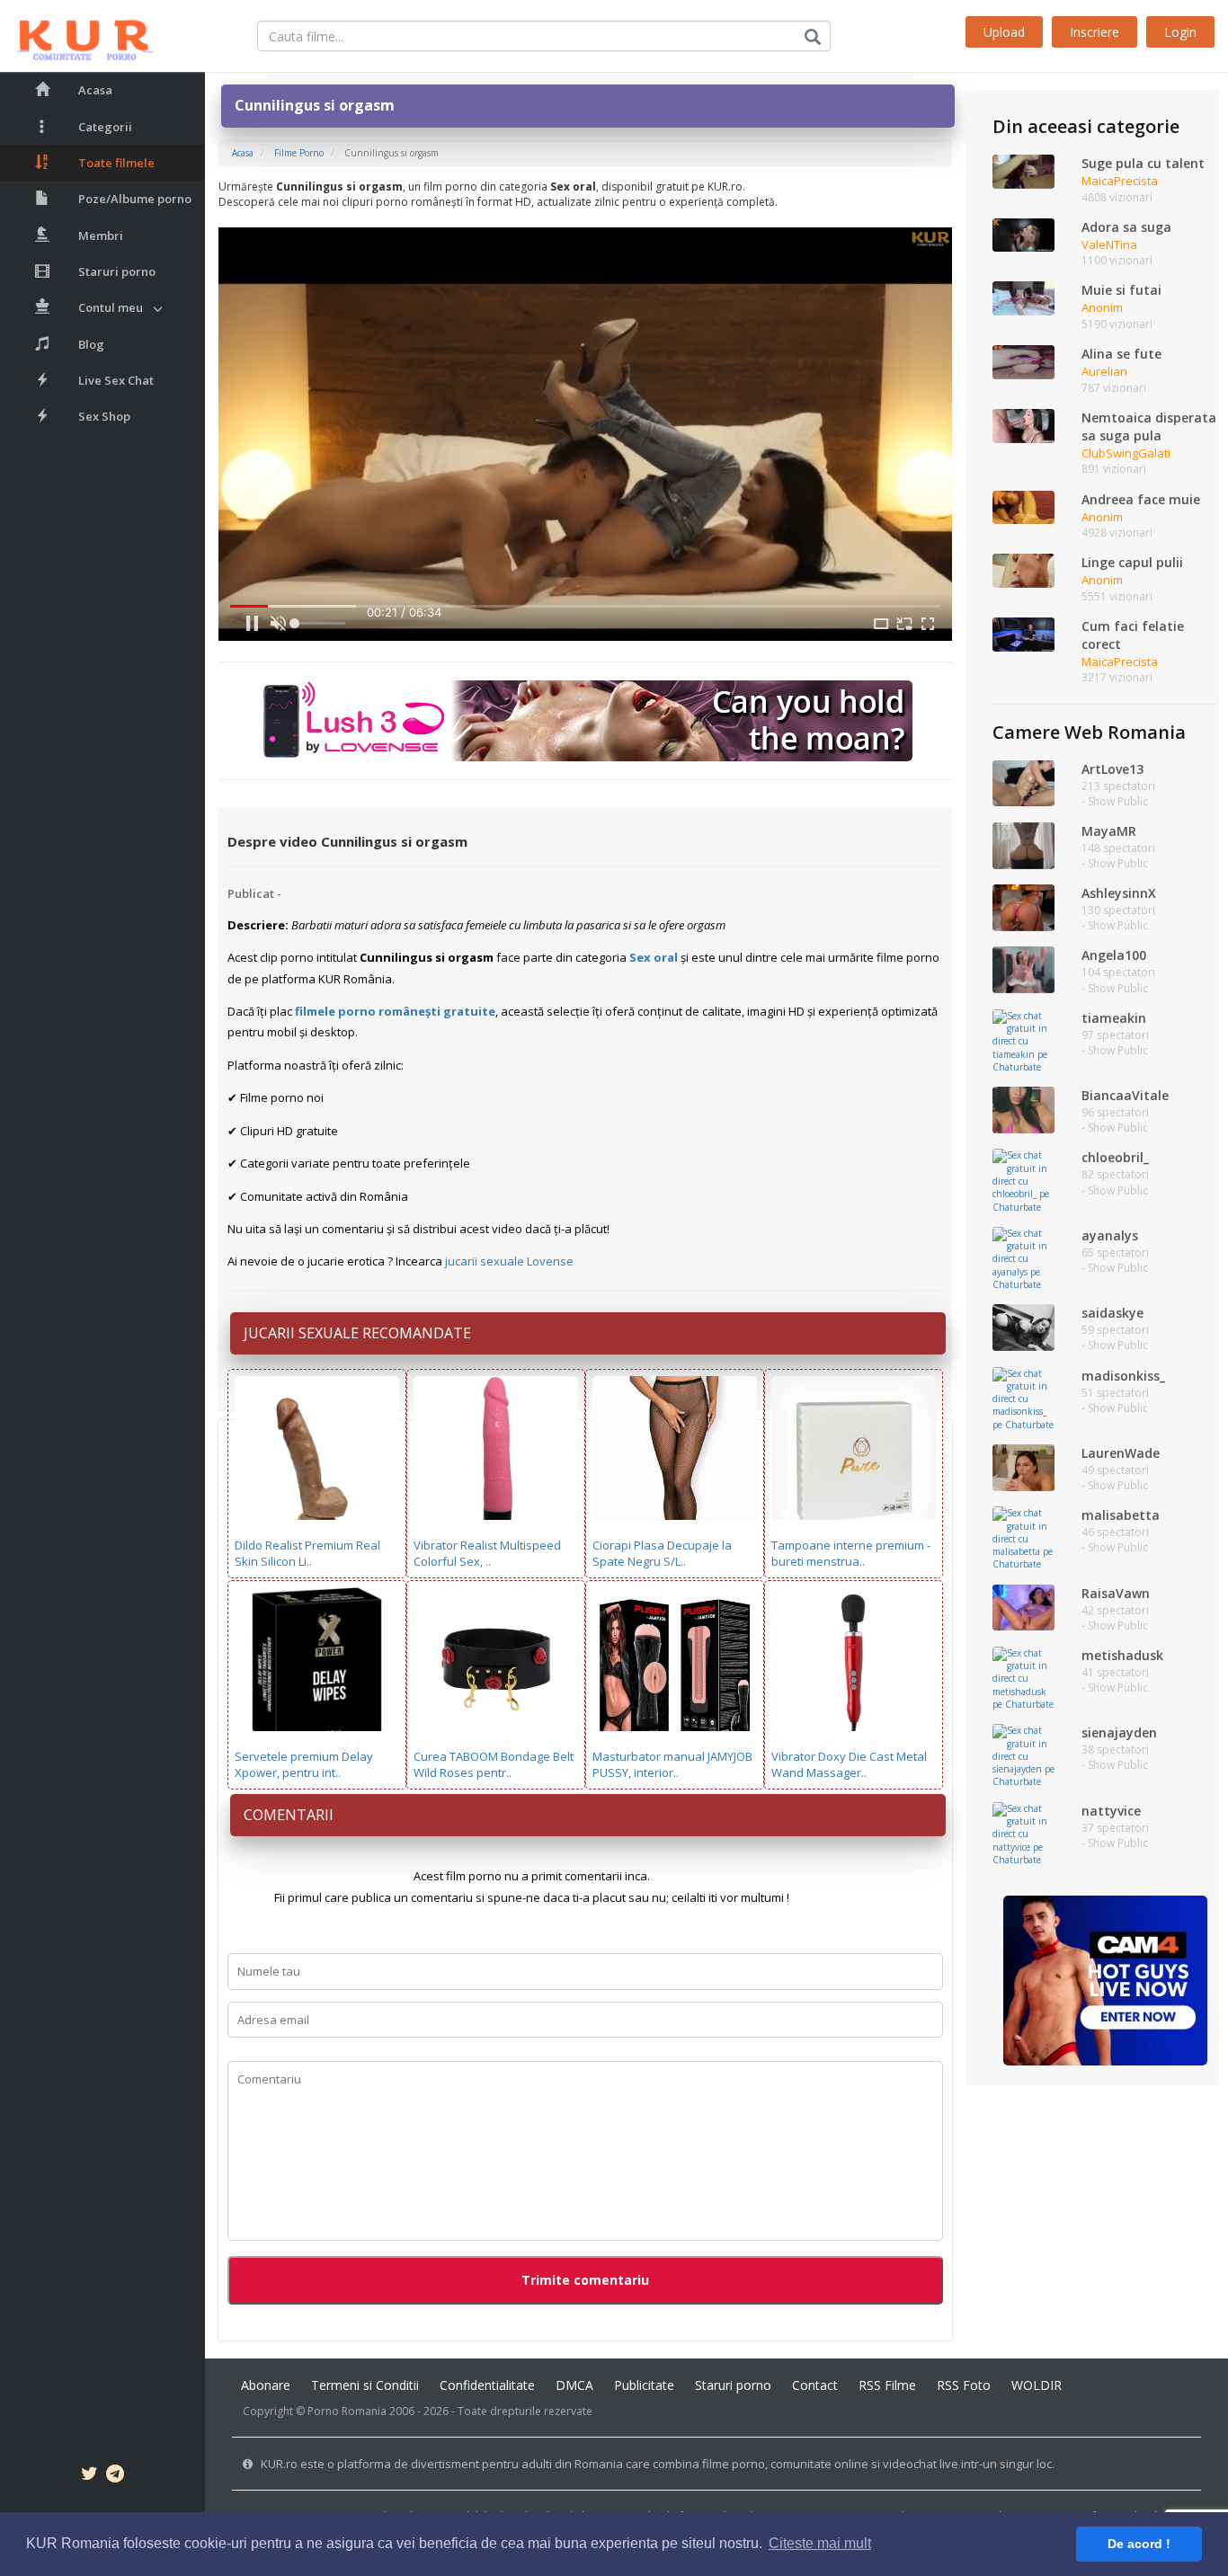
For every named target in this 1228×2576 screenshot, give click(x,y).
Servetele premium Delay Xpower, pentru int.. (304, 1765)
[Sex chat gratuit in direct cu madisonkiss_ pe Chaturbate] (1023, 1398)
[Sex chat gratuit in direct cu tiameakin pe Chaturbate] (1023, 1040)
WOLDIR (1037, 2385)
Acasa (95, 90)
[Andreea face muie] (1023, 506)
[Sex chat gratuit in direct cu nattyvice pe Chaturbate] (1023, 1833)
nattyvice (1111, 1811)
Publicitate (644, 2385)
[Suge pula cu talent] (1023, 171)
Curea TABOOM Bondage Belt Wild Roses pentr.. (494, 1765)
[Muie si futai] (1023, 298)
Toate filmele (116, 163)
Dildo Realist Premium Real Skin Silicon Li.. (307, 1554)
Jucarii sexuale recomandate (357, 1333)
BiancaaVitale (1125, 1095)
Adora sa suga (1126, 227)
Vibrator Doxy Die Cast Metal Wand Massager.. (849, 1765)
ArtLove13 (1112, 769)
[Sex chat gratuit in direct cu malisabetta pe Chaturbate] (1023, 1538)
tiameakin (1114, 1018)
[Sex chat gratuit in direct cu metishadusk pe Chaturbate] (1023, 1677)
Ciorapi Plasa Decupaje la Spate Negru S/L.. (662, 1554)
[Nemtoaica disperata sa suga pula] (1023, 424)
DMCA (574, 2385)
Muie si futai (1121, 290)
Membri (101, 235)
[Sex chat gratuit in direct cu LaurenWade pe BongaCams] (1023, 1466)
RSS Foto (964, 2385)
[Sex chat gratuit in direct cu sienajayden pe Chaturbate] (1023, 1755)
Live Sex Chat (116, 380)
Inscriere (1095, 32)
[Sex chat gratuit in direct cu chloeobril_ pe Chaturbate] (1023, 1180)
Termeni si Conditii (365, 2385)
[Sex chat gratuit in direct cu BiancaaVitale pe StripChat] (1023, 1109)
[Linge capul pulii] (1023, 570)
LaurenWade (1121, 1453)
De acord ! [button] (1139, 2544)
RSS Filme (887, 2385)
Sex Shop (104, 416)
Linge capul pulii (1132, 562)
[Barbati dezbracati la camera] (1105, 1979)
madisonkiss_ (1123, 1376)
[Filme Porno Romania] (77, 36)
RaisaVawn (1116, 1593)
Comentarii (289, 1815)
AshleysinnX (1119, 893)
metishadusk (1122, 1655)
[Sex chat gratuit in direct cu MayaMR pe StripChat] (1023, 844)
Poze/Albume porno (135, 199)
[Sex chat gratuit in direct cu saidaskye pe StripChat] (1023, 1327)
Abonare (266, 2385)
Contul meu (111, 307)
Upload (1004, 32)
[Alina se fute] (1023, 361)
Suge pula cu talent (1143, 163)
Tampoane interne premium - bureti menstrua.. (851, 1554)
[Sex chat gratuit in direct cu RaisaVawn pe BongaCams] (1023, 1606)
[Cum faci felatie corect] (1023, 633)
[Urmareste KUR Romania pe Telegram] (115, 2476)
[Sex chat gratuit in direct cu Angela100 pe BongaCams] (1023, 969)
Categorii (105, 127)
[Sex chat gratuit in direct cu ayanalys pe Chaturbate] (1023, 1257)
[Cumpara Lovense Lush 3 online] (585, 720)
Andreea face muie (1141, 499)
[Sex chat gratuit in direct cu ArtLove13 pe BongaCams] (1023, 782)
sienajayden (1119, 1732)
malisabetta (1121, 1515)
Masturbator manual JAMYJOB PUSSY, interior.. (672, 1765)
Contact (815, 2385)
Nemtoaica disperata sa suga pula (1149, 426)
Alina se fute (1121, 354)
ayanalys (1110, 1235)
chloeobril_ (1115, 1157)
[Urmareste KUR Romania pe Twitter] (89, 2476)
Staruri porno (117, 271)
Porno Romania (347, 2411)
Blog (91, 344)
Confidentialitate (487, 2385)
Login (1180, 32)
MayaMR (1109, 831)
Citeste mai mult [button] (820, 2543)
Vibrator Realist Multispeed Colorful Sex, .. (487, 1554)
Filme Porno (299, 153)
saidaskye (1112, 1313)
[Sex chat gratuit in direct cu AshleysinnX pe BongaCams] (1023, 907)
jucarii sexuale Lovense (509, 1261)
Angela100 (1114, 955)
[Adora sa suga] (1023, 234)
